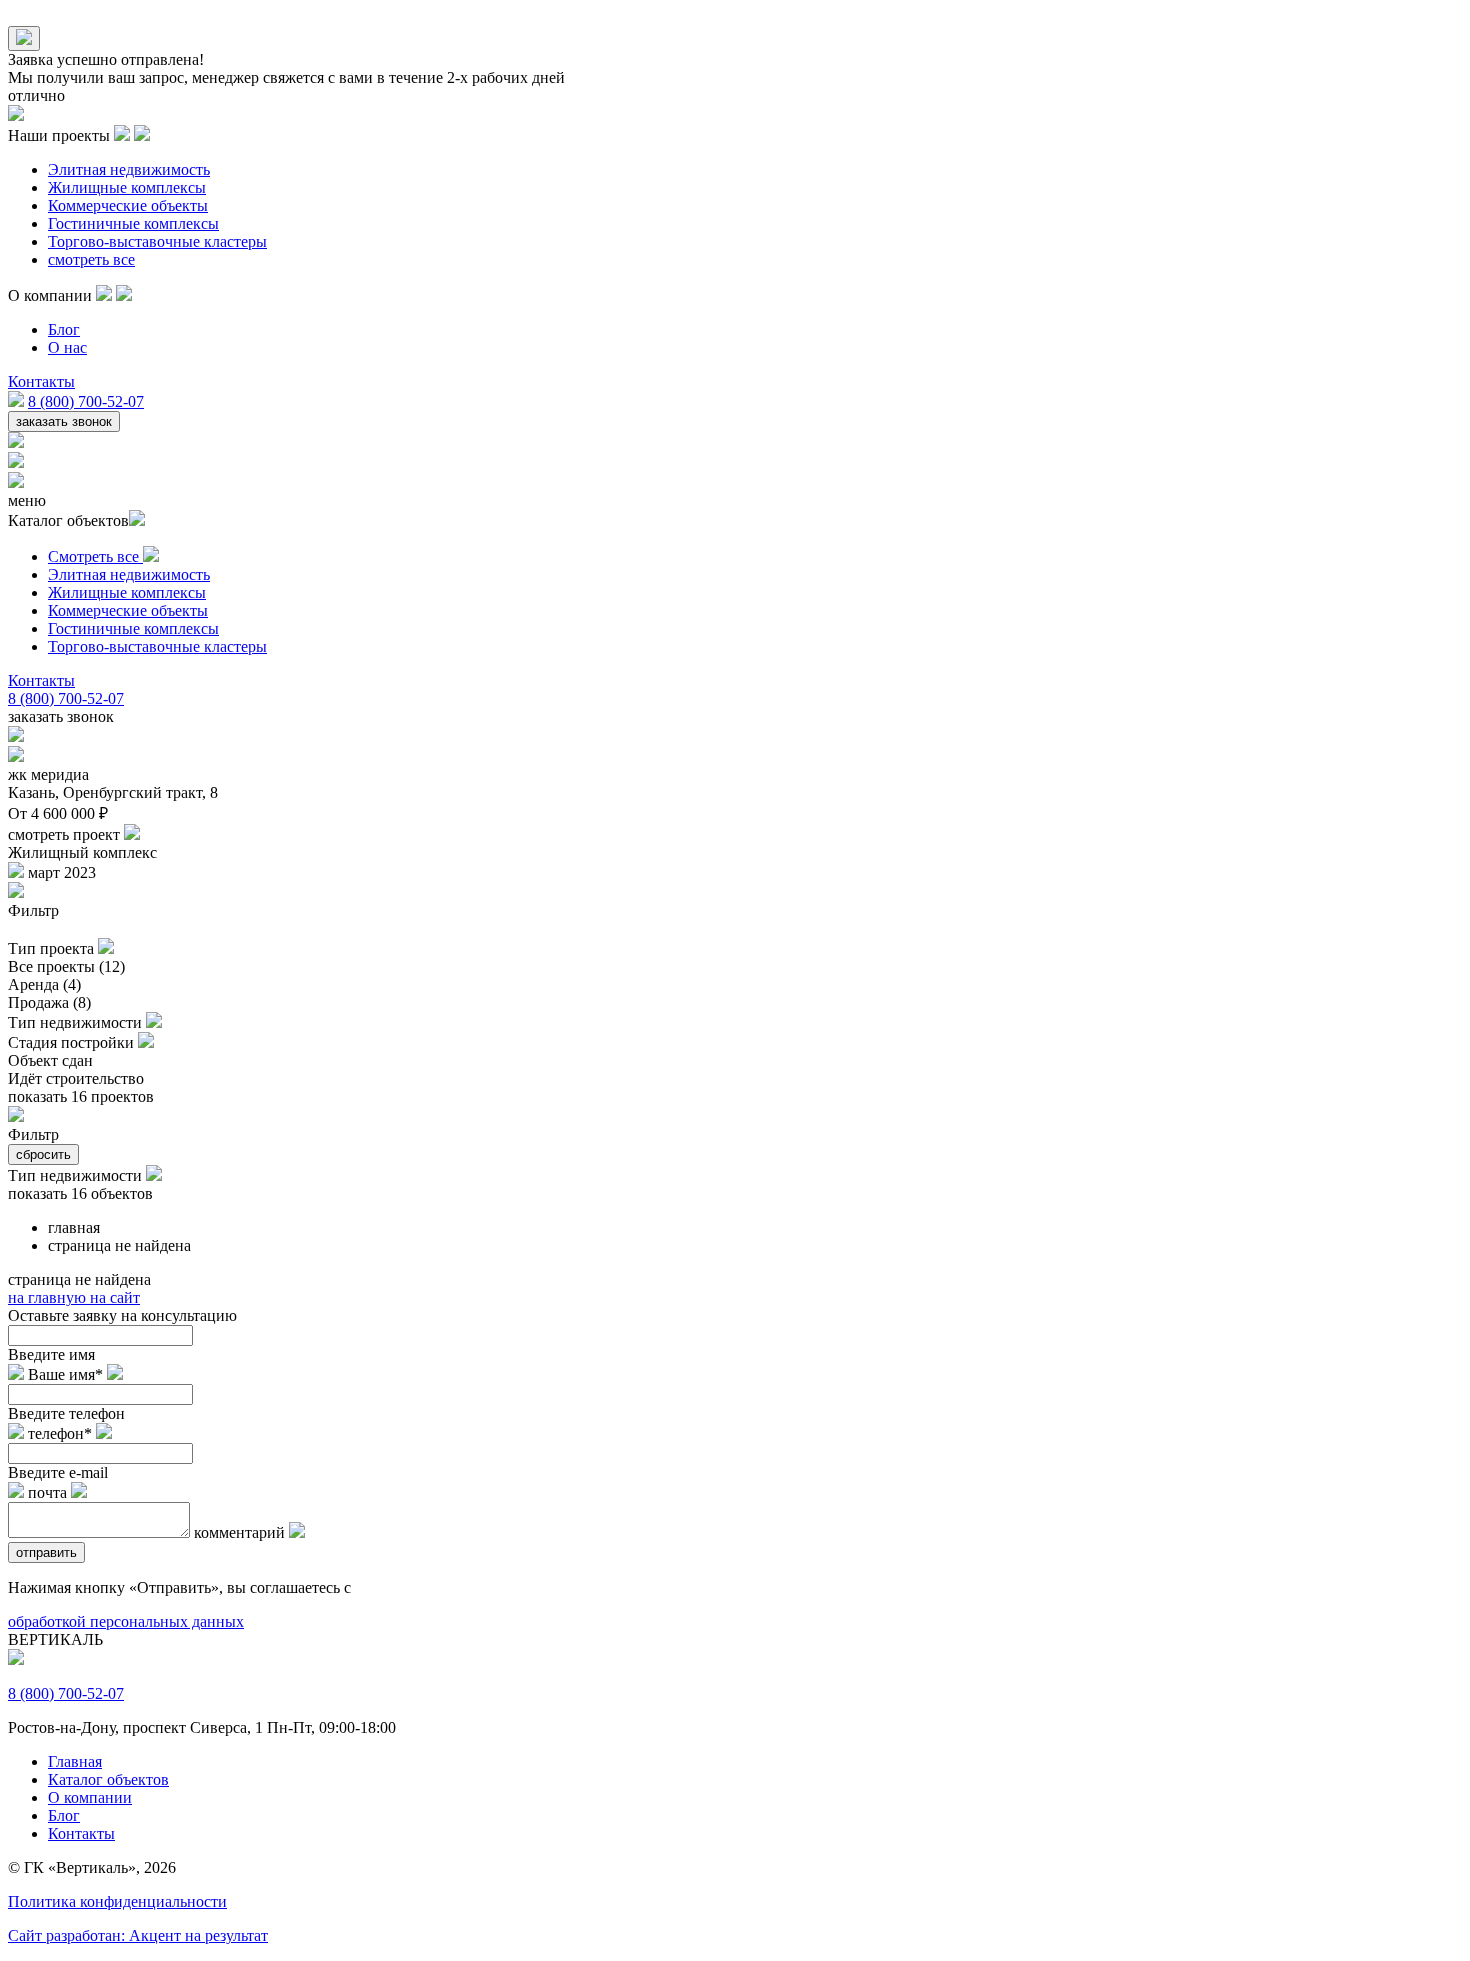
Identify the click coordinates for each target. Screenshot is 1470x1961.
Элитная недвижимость (129, 169)
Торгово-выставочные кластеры (157, 241)
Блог (64, 329)
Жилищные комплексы (127, 187)
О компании (90, 1797)
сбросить (43, 1154)
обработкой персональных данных (126, 1621)
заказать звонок (64, 421)
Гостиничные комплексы (133, 223)
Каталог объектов (108, 1779)
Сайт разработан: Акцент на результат (138, 1935)
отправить (46, 1552)
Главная (75, 1761)
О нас (67, 347)
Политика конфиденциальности (117, 1901)
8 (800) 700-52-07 (86, 401)
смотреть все (91, 259)
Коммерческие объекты (128, 205)
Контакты (41, 381)
